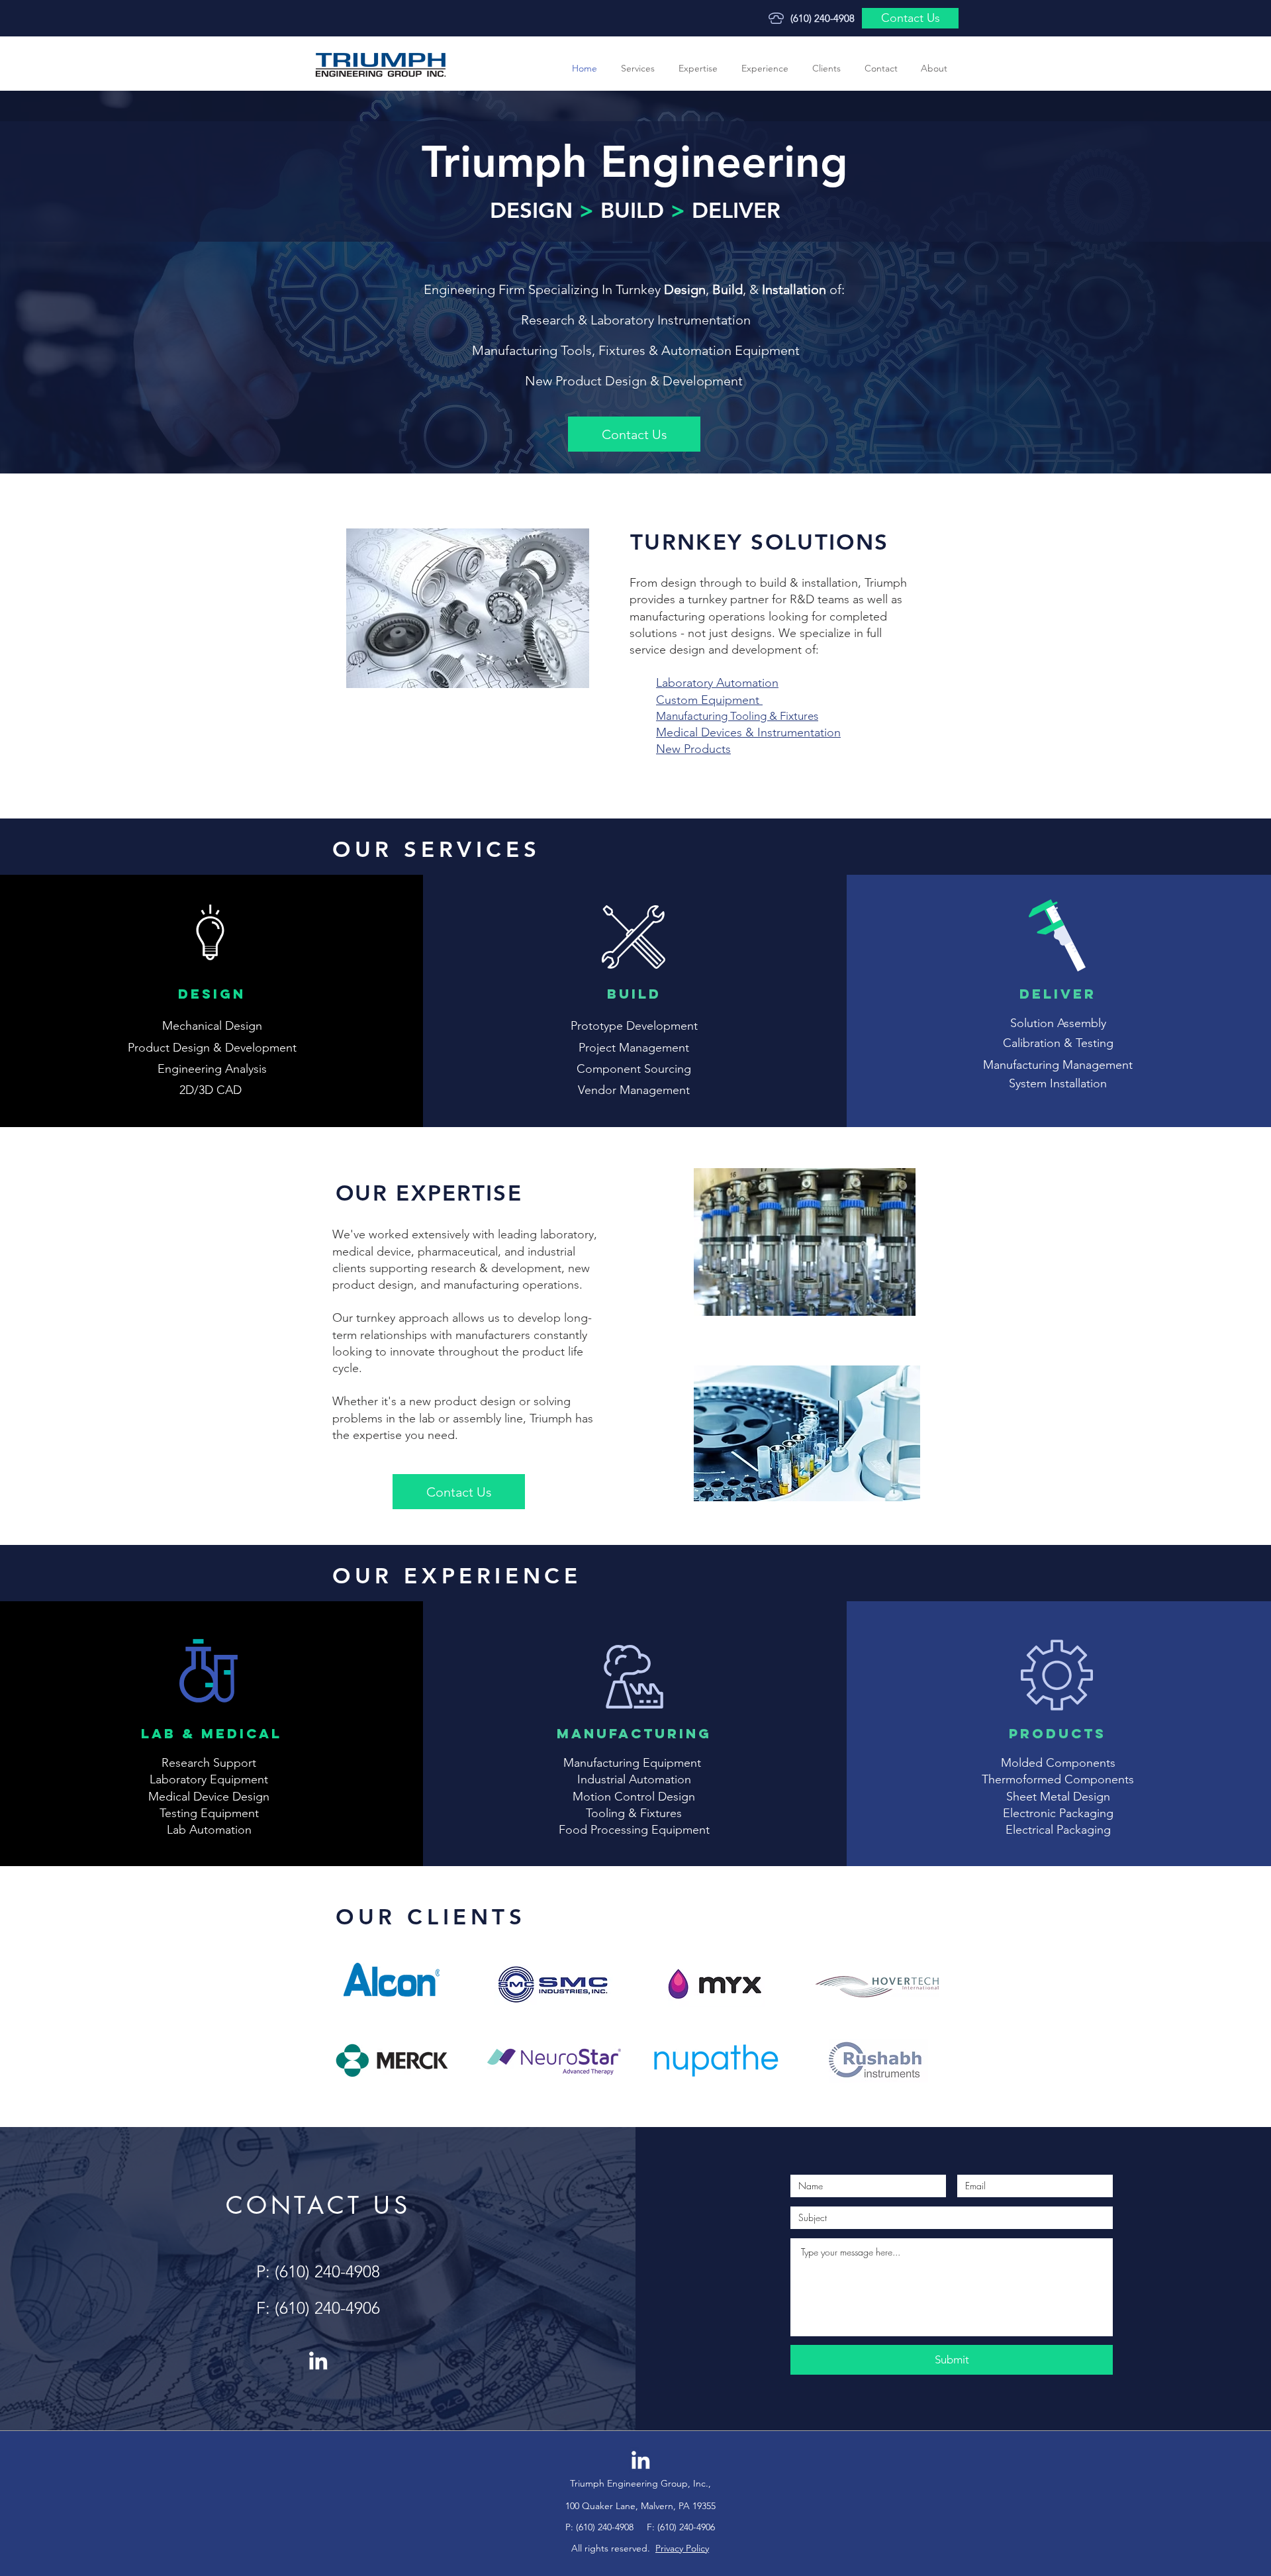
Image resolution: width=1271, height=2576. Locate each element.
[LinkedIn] (318, 2360)
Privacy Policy (682, 2548)
